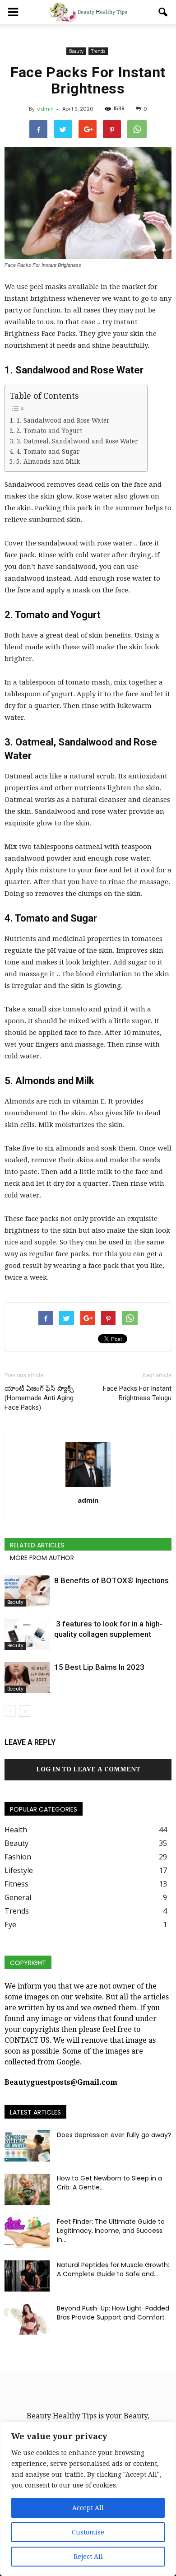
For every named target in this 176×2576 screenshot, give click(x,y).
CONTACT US (27, 2040)
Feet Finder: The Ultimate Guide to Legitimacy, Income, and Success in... (111, 2231)
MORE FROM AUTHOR (42, 1558)
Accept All (88, 2508)
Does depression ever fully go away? (114, 2135)
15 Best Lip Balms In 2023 (99, 1667)
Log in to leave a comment (88, 1769)
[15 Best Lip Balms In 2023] (27, 1678)
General (18, 1897)
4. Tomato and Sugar (48, 452)
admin (45, 109)
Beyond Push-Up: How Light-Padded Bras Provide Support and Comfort (113, 2313)
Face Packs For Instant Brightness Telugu (137, 1393)
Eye (10, 1924)
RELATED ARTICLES (37, 1545)
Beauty (76, 51)
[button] (163, 12)
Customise (88, 2532)
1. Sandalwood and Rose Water (63, 420)
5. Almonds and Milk (48, 461)
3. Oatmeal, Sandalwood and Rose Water (77, 441)
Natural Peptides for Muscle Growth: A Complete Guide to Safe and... (113, 2269)
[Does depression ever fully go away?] (27, 2146)
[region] (88, 2499)
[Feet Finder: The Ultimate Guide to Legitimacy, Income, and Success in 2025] (27, 2233)
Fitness (16, 1884)
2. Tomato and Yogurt (49, 431)
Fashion (18, 1857)
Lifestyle (19, 1870)
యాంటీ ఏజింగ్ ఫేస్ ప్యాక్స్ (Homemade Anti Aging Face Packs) (39, 1398)
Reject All (88, 2557)
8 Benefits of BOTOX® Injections (111, 1580)
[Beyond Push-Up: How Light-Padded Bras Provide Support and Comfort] (27, 2319)
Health (16, 1830)
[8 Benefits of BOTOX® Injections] (27, 1591)
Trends (98, 51)
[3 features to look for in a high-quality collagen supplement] (27, 1634)
